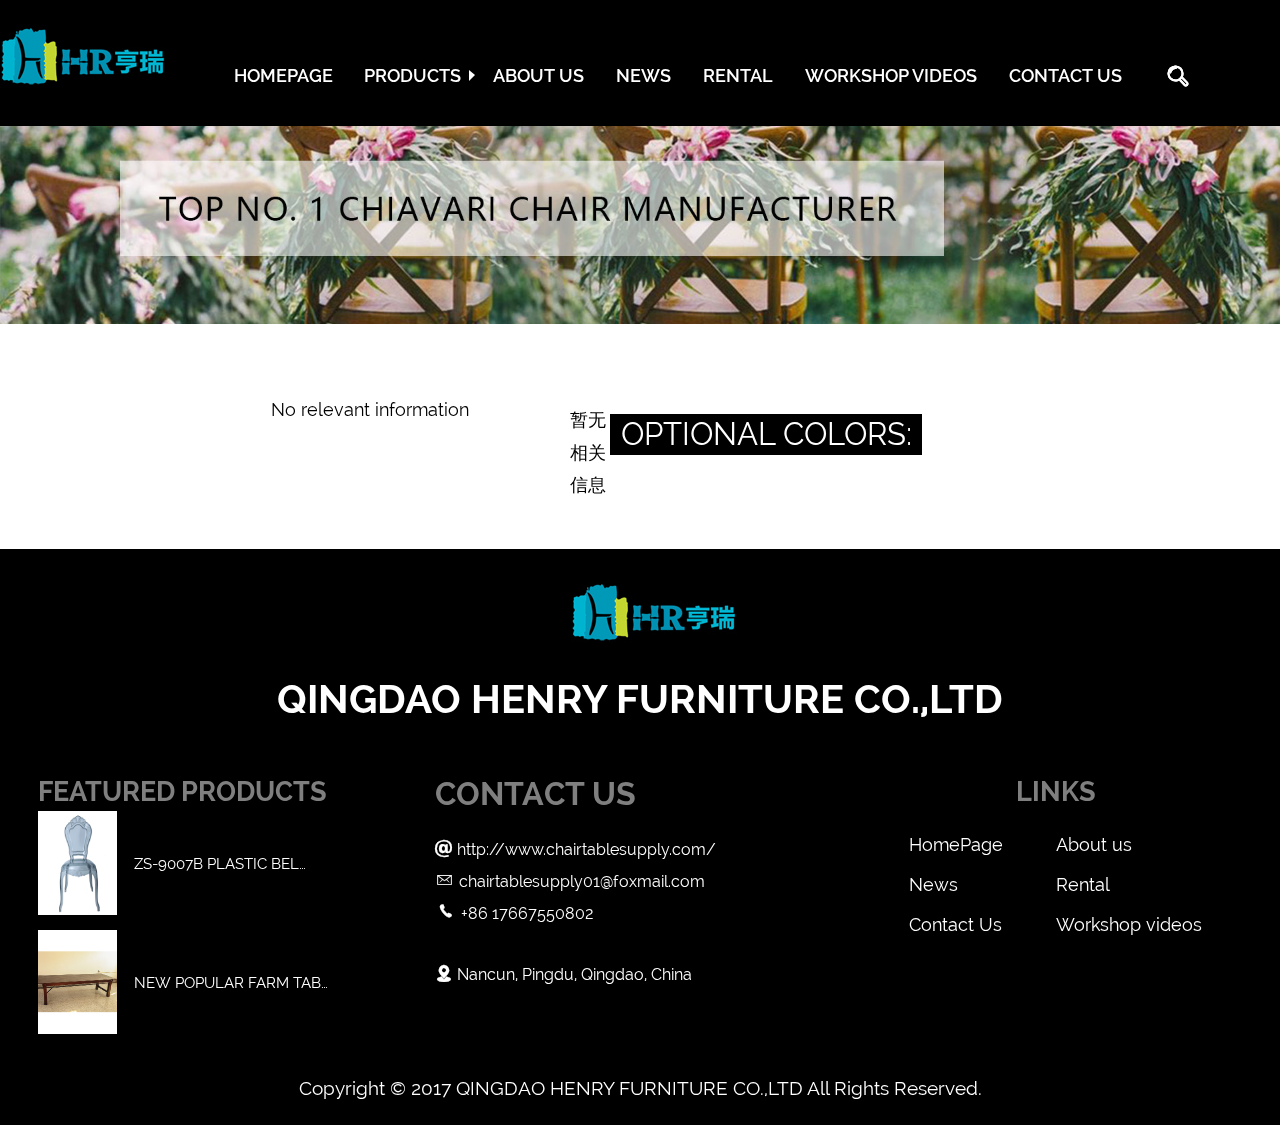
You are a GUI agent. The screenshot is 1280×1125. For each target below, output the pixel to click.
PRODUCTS (412, 75)
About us (1094, 844)
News (933, 884)
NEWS (643, 75)
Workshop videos (1129, 924)
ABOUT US (538, 75)
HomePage (956, 844)
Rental (1083, 884)
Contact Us (955, 924)
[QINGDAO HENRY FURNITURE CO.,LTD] (83, 94)
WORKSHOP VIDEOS (891, 75)
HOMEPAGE (283, 75)
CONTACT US (1065, 75)
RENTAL (738, 75)
